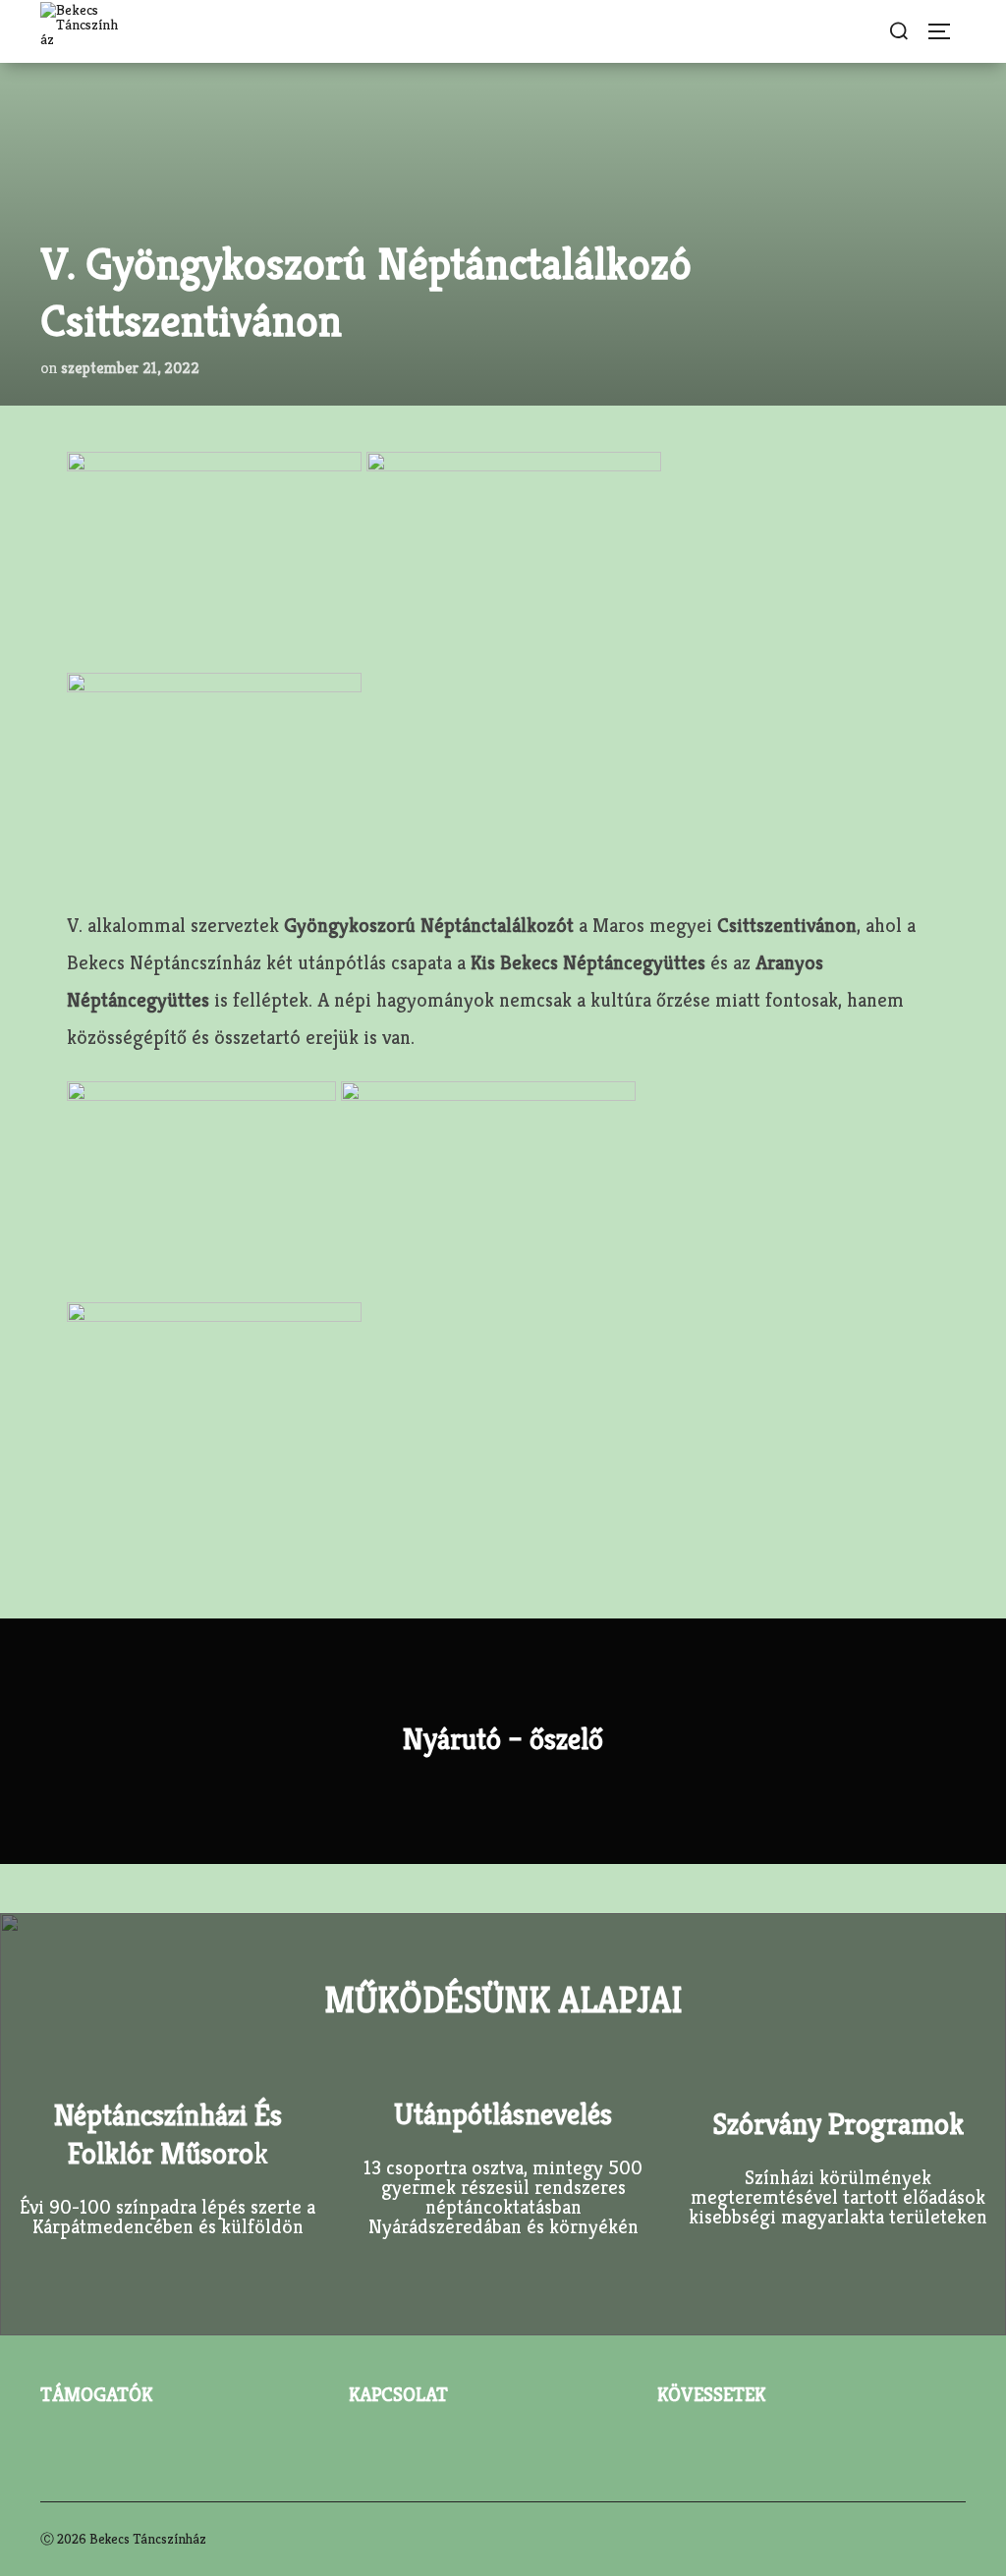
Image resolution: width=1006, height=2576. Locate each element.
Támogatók (96, 2395)
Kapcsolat (398, 2395)
